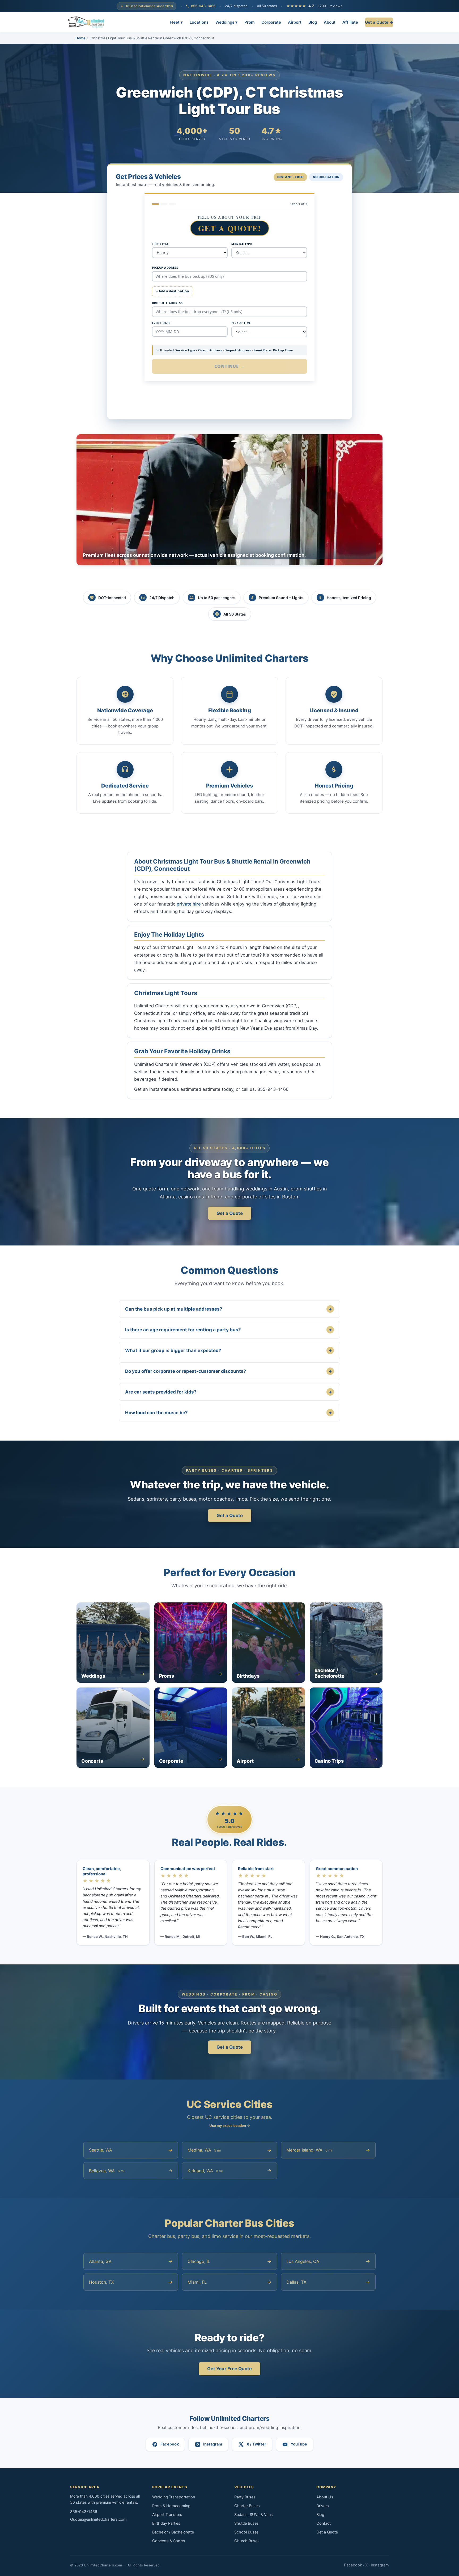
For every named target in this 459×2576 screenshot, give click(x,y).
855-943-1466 (203, 6)
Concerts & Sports (169, 2541)
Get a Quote (230, 1213)
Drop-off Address (167, 303)
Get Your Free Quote (229, 2369)
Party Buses (245, 2497)
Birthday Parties (166, 2523)
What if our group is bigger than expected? (228, 1350)
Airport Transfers (167, 2515)
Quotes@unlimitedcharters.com (98, 2519)
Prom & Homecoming (171, 2506)
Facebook (353, 2565)
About (330, 22)
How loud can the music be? (228, 1413)
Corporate (271, 22)
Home (80, 38)
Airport (295, 22)
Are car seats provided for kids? (228, 1392)
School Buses (246, 2532)
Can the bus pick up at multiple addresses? (228, 1309)
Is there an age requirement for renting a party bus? (228, 1330)
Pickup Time (241, 323)
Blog (313, 22)
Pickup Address (165, 268)
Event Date (161, 323)
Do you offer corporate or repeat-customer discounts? (228, 1371)
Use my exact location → (230, 2125)
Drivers (323, 2506)
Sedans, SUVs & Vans (254, 2515)
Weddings (226, 22)
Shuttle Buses (246, 2523)
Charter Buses (247, 2506)
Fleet (176, 22)
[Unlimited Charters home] (86, 22)
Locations (199, 22)
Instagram (380, 2565)
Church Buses (247, 2541)
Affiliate (350, 22)
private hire (189, 904)
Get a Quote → (379, 22)
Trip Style (160, 244)
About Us (325, 2497)
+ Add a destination (173, 291)
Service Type (242, 244)
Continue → (230, 366)
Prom (249, 22)
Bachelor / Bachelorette (173, 2532)
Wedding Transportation (174, 2497)
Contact (324, 2523)
